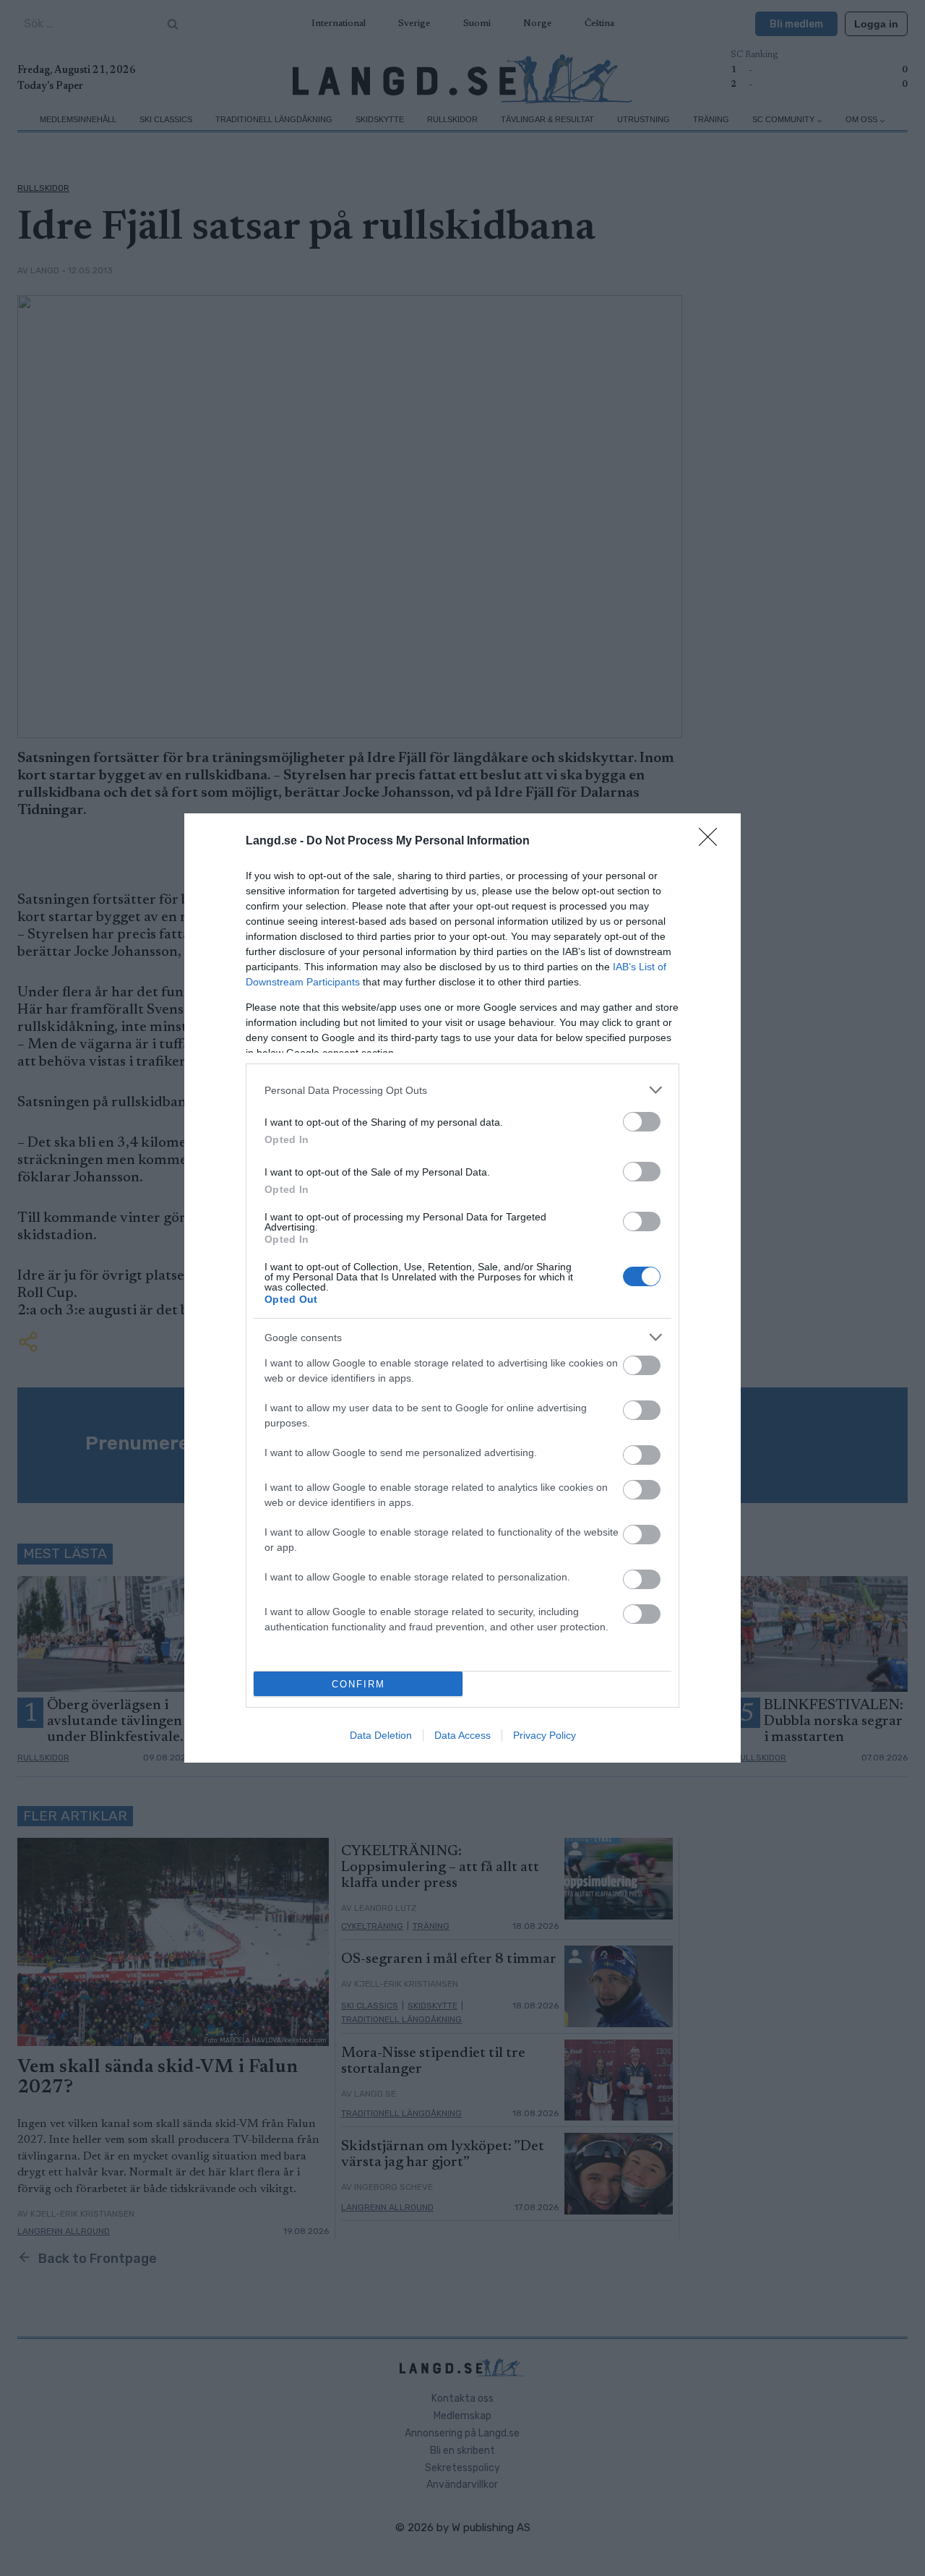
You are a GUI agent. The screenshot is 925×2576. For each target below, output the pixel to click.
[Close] (713, 842)
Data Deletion (381, 1735)
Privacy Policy (545, 1735)
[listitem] (462, 1090)
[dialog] (462, 1288)
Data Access (462, 1735)
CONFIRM (358, 1684)
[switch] (642, 1122)
